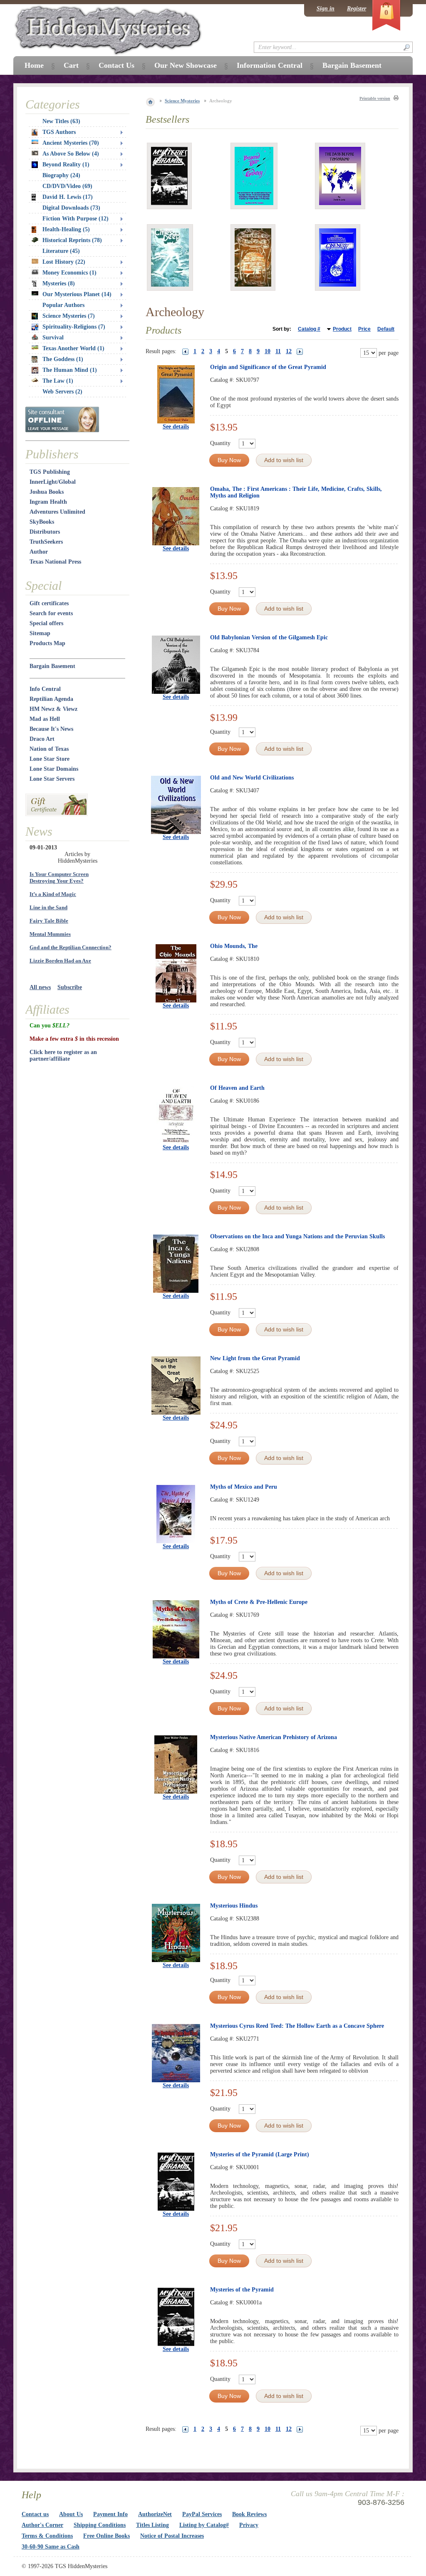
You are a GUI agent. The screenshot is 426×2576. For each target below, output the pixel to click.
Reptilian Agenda (51, 699)
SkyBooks (42, 522)
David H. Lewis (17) (68, 197)
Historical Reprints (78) (72, 240)
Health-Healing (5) (66, 229)
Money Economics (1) (69, 273)
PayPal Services (202, 2514)
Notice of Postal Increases (172, 2536)
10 (267, 351)
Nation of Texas (49, 749)
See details (176, 427)
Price (364, 329)
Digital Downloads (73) (71, 208)
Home (34, 65)
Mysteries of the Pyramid (242, 2290)
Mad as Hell (45, 719)
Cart (71, 65)
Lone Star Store (50, 759)
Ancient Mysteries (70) (71, 143)
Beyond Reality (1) (66, 165)
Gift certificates (49, 603)
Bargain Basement (52, 666)
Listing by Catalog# (204, 2525)
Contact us (35, 2514)
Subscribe (70, 987)
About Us (71, 2514)
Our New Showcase (186, 65)
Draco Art (42, 739)
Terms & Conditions (47, 2536)
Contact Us (116, 65)
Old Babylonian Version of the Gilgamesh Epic (269, 637)
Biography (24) (61, 175)
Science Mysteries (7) (69, 316)
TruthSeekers (46, 542)
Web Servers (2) (62, 392)
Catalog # (309, 329)
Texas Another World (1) (73, 348)
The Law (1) (58, 381)
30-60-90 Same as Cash (51, 2547)
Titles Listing (152, 2525)
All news (40, 987)
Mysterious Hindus (234, 1906)
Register (357, 9)
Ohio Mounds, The (234, 946)
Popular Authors (63, 305)
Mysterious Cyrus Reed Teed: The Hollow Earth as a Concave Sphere (297, 2026)
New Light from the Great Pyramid (255, 1358)
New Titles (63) (61, 121)
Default (386, 329)
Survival (53, 338)
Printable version (375, 98)
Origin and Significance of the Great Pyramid (268, 367)
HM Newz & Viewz (53, 709)
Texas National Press (55, 562)
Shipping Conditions (100, 2525)
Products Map (47, 643)
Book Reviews (249, 2514)
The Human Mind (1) (70, 370)
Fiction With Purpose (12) (76, 219)
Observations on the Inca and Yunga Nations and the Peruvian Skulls (297, 1236)
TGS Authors (59, 132)
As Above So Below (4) (71, 154)
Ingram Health (48, 502)
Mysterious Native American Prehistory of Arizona (274, 1737)
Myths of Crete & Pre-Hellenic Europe (259, 1602)
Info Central (45, 689)
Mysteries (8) (59, 283)
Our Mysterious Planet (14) (77, 294)
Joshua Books (47, 492)
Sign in (326, 9)
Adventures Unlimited (57, 512)
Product (342, 329)
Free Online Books (106, 2536)
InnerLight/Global (53, 482)
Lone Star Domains (54, 769)
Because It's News (51, 729)
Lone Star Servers (52, 779)
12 (289, 351)
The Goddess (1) (63, 359)
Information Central (270, 65)
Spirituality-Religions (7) (74, 327)
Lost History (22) (64, 262)
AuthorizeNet (155, 2514)
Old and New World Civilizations (252, 778)
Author (39, 552)
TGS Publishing (50, 472)
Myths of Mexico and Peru (244, 1487)
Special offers (46, 623)
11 (278, 351)
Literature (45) (61, 251)
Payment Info (110, 2514)
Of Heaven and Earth (237, 1088)
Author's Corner (42, 2525)
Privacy (249, 2525)
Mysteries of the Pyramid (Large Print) (260, 2154)
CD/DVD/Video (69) (67, 186)
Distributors (45, 532)
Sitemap (40, 633)
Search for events (51, 613)
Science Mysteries (182, 101)
